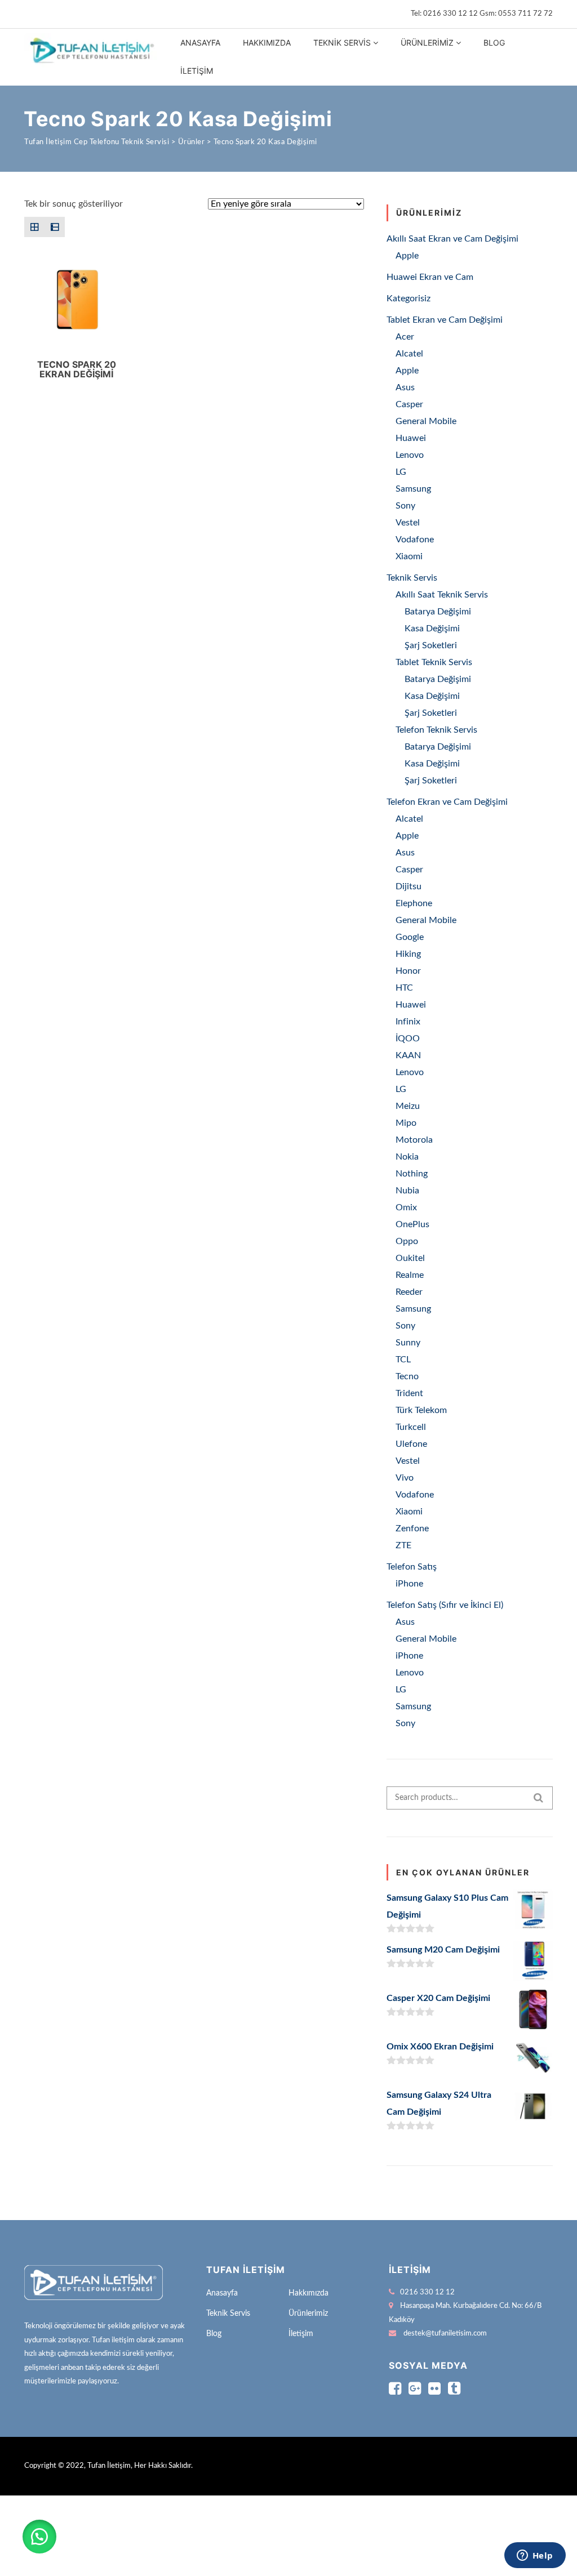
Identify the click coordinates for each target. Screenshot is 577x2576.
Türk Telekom (421, 1410)
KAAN (408, 1055)
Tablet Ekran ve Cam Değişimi (445, 320)
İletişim (197, 71)
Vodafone (415, 540)
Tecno (407, 1376)
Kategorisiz (409, 298)
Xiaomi (409, 556)
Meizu (408, 1106)
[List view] (55, 227)
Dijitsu (409, 886)
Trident (409, 1393)
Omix (406, 1207)
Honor (408, 971)
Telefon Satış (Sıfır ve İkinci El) (445, 1605)
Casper (409, 404)
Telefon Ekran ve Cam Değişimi (447, 802)
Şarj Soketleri (431, 645)
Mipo (406, 1123)
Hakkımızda (267, 43)
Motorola (414, 1140)
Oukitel (410, 1258)
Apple (407, 256)
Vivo (405, 1478)
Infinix (408, 1022)
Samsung (413, 489)
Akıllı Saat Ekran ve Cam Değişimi (452, 239)
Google (410, 937)
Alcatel (409, 354)
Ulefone (411, 1444)
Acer (405, 337)
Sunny (408, 1343)
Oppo (407, 1241)
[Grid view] (34, 227)
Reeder (409, 1292)
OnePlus (412, 1224)
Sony (405, 506)
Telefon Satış (412, 1567)
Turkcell (411, 1427)
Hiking (408, 954)
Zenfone (412, 1528)
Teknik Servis (342, 43)
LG (401, 472)
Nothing (412, 1174)
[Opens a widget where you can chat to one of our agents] (535, 2556)
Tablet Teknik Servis (434, 662)
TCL (403, 1360)
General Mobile (426, 421)
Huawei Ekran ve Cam (430, 277)
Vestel (408, 523)
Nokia (407, 1157)
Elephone (414, 903)
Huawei (411, 438)
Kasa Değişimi (432, 629)
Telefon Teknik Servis (436, 730)
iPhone (409, 1584)
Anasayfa (200, 43)
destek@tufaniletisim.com (445, 2334)
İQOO (408, 1039)
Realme (410, 1275)
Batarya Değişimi (438, 612)
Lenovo (410, 455)
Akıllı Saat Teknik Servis (442, 595)
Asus (405, 387)
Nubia (407, 1191)
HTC (404, 988)
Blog (494, 43)
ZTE (403, 1545)
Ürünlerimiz (427, 43)
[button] (39, 2537)
